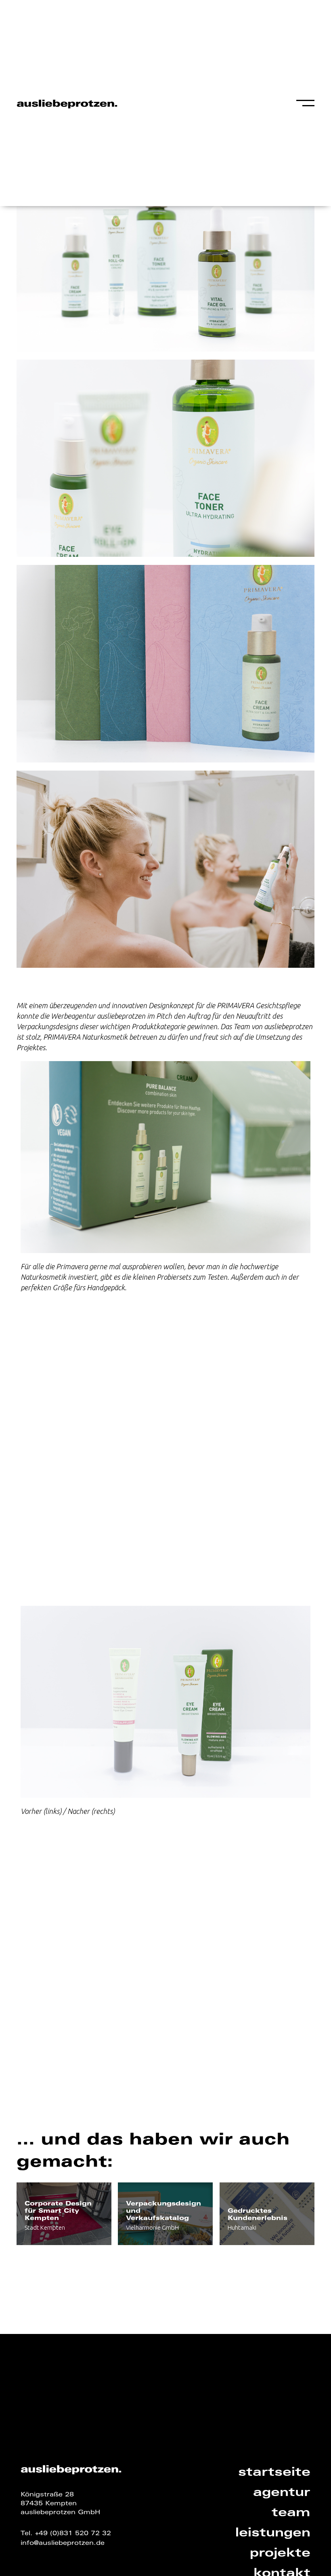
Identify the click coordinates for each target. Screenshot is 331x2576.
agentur (282, 2493)
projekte (280, 2554)
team (291, 2513)
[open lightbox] (165, 253)
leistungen (273, 2534)
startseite (274, 2473)
